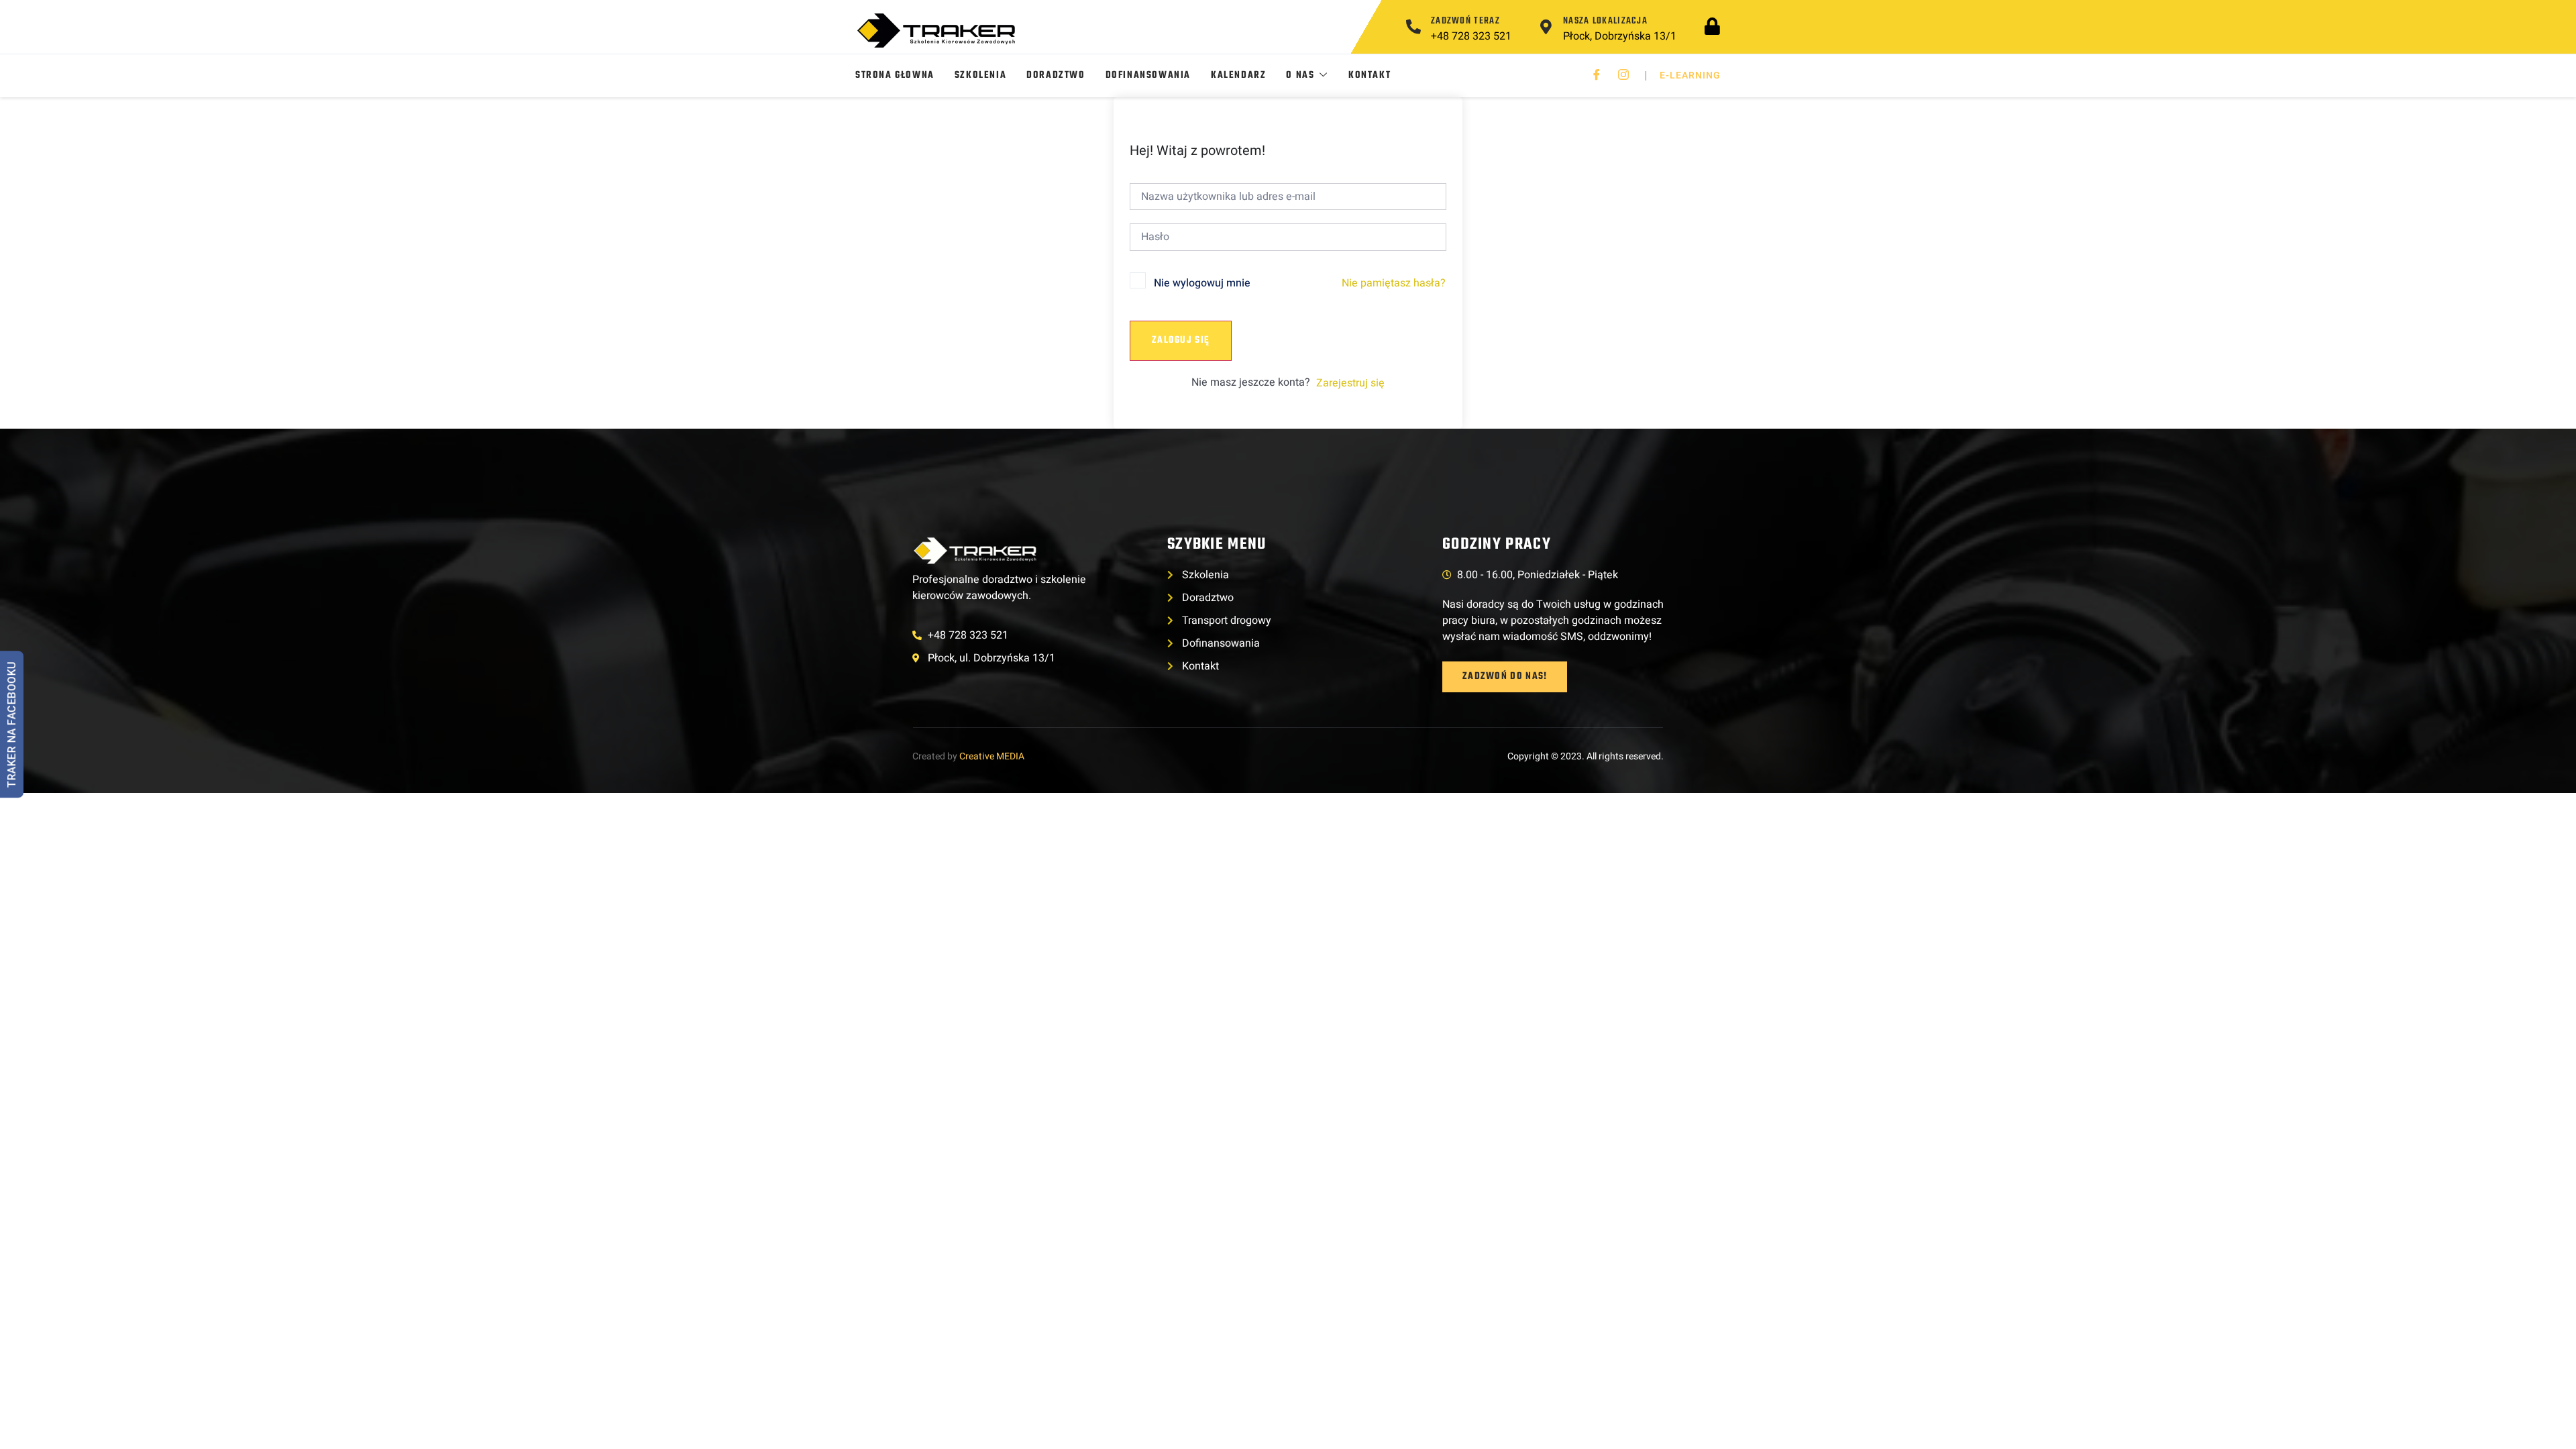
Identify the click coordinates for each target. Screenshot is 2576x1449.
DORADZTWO (1056, 75)
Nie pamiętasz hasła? (1394, 283)
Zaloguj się (1181, 340)
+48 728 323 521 (1471, 36)
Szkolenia (980, 75)
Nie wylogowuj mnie (1202, 283)
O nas (1300, 75)
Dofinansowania (1148, 75)
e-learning (1690, 75)
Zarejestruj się (1350, 383)
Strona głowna (895, 75)
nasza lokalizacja (1605, 21)
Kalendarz (1238, 75)
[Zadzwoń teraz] (1413, 27)
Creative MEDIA (992, 756)
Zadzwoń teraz (1465, 21)
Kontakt (1370, 75)
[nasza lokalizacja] (1546, 27)
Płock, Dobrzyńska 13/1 (1620, 36)
